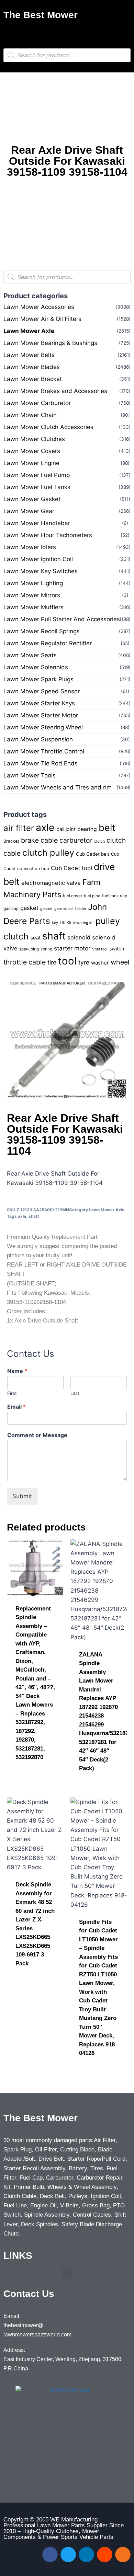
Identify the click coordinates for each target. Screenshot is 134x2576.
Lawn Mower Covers (32, 451)
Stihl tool (100, 949)
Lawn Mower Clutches (34, 439)
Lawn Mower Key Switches (41, 571)
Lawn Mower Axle (29, 331)
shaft (54, 936)
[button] (67, 32)
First (12, 1393)
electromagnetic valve (51, 883)
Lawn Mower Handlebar (37, 523)
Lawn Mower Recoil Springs (42, 631)
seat (35, 938)
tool (67, 961)
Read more (31, 1779)
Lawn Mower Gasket (32, 499)
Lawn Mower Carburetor (37, 403)
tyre (84, 962)
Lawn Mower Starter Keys (39, 703)
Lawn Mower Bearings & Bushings (50, 343)
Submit (22, 1496)
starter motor (72, 948)
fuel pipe (92, 896)
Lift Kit (66, 923)
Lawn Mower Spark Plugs (38, 679)
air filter (19, 828)
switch (117, 949)
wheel (120, 962)
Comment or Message (37, 1435)
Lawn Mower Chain (30, 415)
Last (75, 1393)
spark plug (29, 949)
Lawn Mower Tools (30, 775)
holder (81, 909)
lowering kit (83, 923)
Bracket (11, 841)
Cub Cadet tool (71, 868)
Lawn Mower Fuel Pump (37, 475)
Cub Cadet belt (93, 854)
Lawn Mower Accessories (39, 307)
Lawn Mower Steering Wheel (43, 727)
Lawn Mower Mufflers (33, 607)
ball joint (66, 829)
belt (107, 828)
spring (46, 949)
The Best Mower (41, 15)
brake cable (39, 840)
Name (17, 1371)
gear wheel (64, 909)
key (55, 923)
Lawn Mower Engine (31, 463)
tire (52, 962)
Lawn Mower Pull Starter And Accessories (62, 619)
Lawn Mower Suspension (38, 739)
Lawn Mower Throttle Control (44, 751)
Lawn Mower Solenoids (36, 667)
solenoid (79, 937)
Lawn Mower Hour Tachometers (48, 535)
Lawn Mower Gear (29, 511)
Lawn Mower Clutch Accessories (48, 427)
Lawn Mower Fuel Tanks (37, 487)
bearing (87, 829)
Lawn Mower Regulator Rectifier (48, 643)
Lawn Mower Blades (32, 367)
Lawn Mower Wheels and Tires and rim (58, 787)
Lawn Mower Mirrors (32, 595)
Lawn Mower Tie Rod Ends (41, 763)
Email (16, 1407)
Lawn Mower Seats (30, 655)
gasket (29, 908)
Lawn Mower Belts (29, 355)
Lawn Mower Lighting (33, 583)
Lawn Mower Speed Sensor (42, 691)
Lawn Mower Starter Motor (41, 715)
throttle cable (25, 962)
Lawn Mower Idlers (30, 547)
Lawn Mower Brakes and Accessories (55, 391)
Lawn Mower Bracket (33, 379)
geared (46, 909)
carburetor (76, 840)
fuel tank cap (115, 896)
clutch (99, 841)
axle (45, 827)
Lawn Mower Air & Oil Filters (42, 319)
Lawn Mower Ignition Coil (38, 559)
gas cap (11, 909)
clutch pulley (48, 853)
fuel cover (72, 896)
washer (100, 963)
